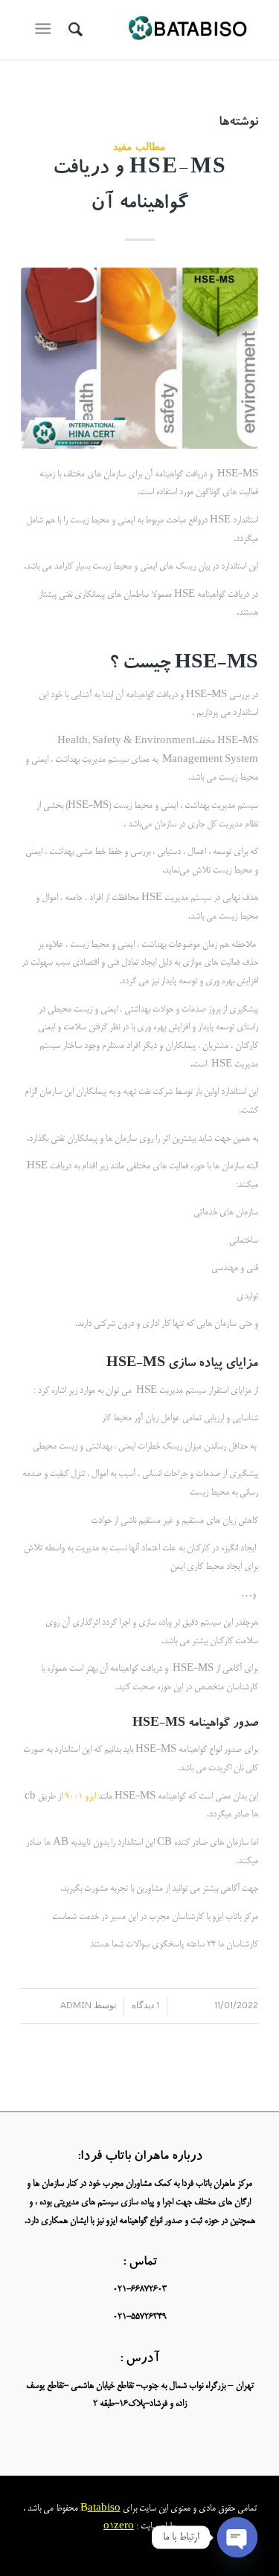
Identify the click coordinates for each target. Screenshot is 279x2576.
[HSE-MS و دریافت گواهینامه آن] (139, 358)
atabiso (104, 2509)
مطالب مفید (139, 146)
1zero (122, 2527)
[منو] (46, 30)
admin (76, 2005)
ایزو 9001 (79, 1797)
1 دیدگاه (145, 2005)
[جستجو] (73, 30)
